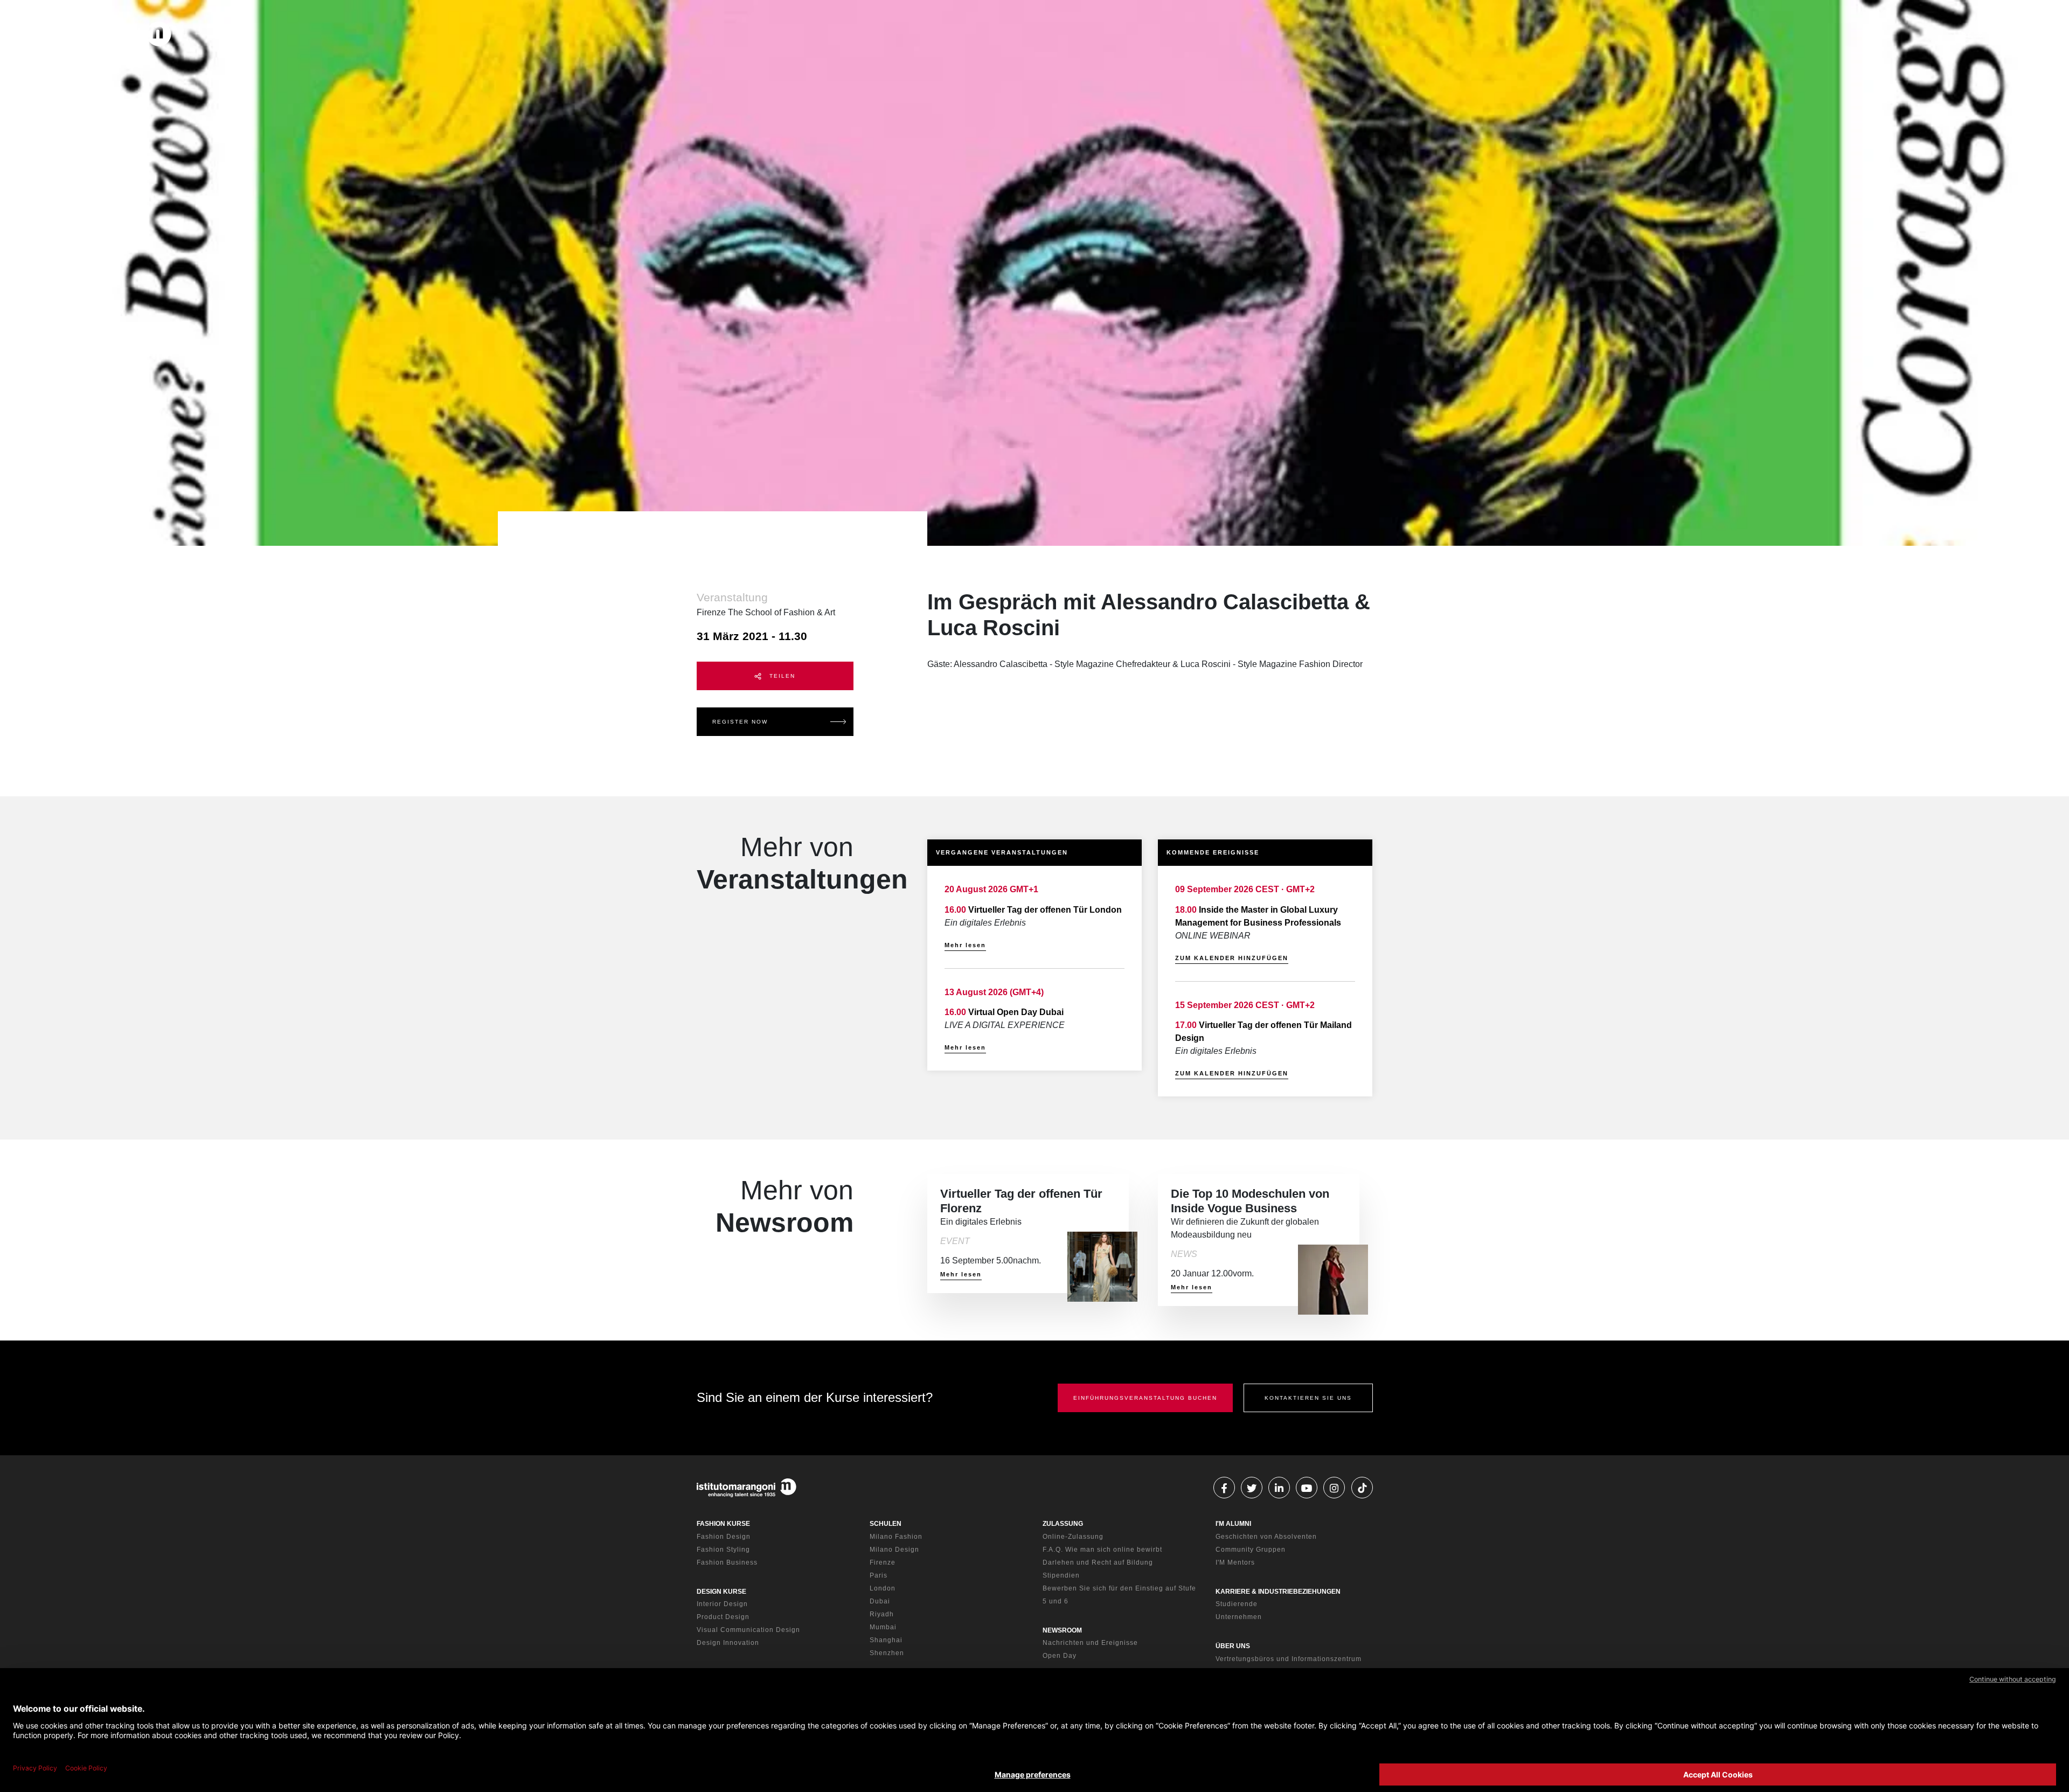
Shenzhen (887, 1653)
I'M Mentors (1235, 1562)
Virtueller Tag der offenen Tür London (1045, 910)
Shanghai (886, 1640)
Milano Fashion (896, 1537)
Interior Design (722, 1604)
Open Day (1060, 1656)
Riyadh (882, 1614)
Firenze (883, 1562)
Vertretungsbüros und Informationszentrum (1289, 1659)
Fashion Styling (723, 1550)
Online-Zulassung (1073, 1537)
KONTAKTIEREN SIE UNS (1308, 1398)
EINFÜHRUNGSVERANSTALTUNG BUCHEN (1145, 1398)
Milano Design (894, 1550)
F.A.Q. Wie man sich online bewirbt (1102, 1550)
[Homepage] (97, 36)
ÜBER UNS (1233, 1646)
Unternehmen (1239, 1617)
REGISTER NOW (740, 722)
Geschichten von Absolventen (1266, 1537)
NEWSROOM (1062, 1630)
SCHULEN (886, 1524)
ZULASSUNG (1063, 1524)
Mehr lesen (965, 945)
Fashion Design (724, 1537)
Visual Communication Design (748, 1630)
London (883, 1588)
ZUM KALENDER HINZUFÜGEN (1232, 958)
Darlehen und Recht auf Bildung (1098, 1562)
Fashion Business (727, 1562)
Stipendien (1061, 1575)
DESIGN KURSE (721, 1592)
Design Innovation (728, 1643)
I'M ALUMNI (1233, 1524)
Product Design (723, 1617)
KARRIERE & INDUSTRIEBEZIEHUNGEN (1278, 1592)
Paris (879, 1575)
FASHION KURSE (723, 1524)
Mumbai (883, 1627)
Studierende (1237, 1604)
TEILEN (781, 676)
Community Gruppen (1251, 1550)
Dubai (880, 1601)
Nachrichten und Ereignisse (1090, 1643)
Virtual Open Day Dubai (1016, 1012)
